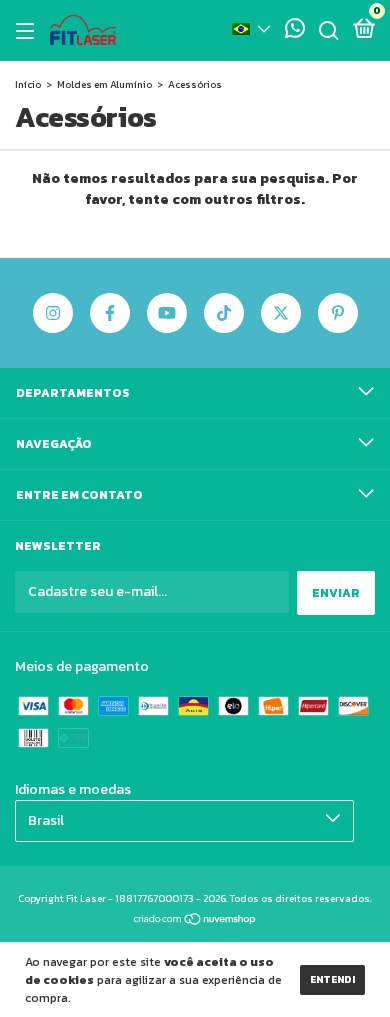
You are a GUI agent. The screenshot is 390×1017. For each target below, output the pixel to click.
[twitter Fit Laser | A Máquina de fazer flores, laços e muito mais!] (281, 313)
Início (28, 84)
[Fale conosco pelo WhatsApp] (295, 32)
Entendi (332, 979)
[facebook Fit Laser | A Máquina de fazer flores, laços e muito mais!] (110, 313)
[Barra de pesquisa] (329, 31)
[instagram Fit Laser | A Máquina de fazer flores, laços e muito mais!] (53, 313)
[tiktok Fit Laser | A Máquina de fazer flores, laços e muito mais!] (224, 313)
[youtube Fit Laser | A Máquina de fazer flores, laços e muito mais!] (167, 313)
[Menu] (28, 31)
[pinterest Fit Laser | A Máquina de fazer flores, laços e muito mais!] (338, 313)
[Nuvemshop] (195, 921)
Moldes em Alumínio (104, 84)
